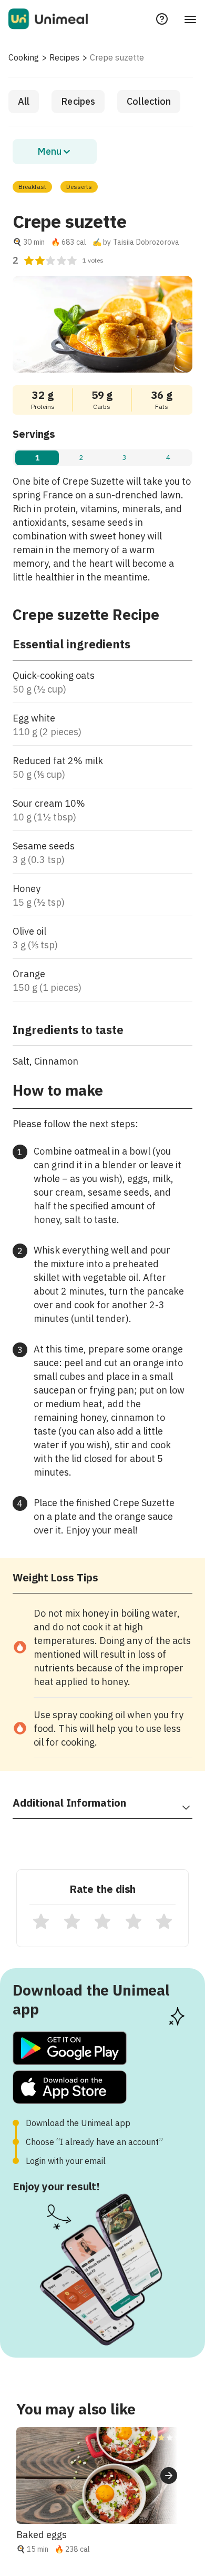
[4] (134, 1921)
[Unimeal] (48, 19)
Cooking (24, 57)
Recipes (64, 57)
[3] (102, 1921)
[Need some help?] (162, 19)
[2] (72, 1921)
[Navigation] (190, 19)
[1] (41, 1921)
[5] (164, 1921)
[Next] (169, 2475)
